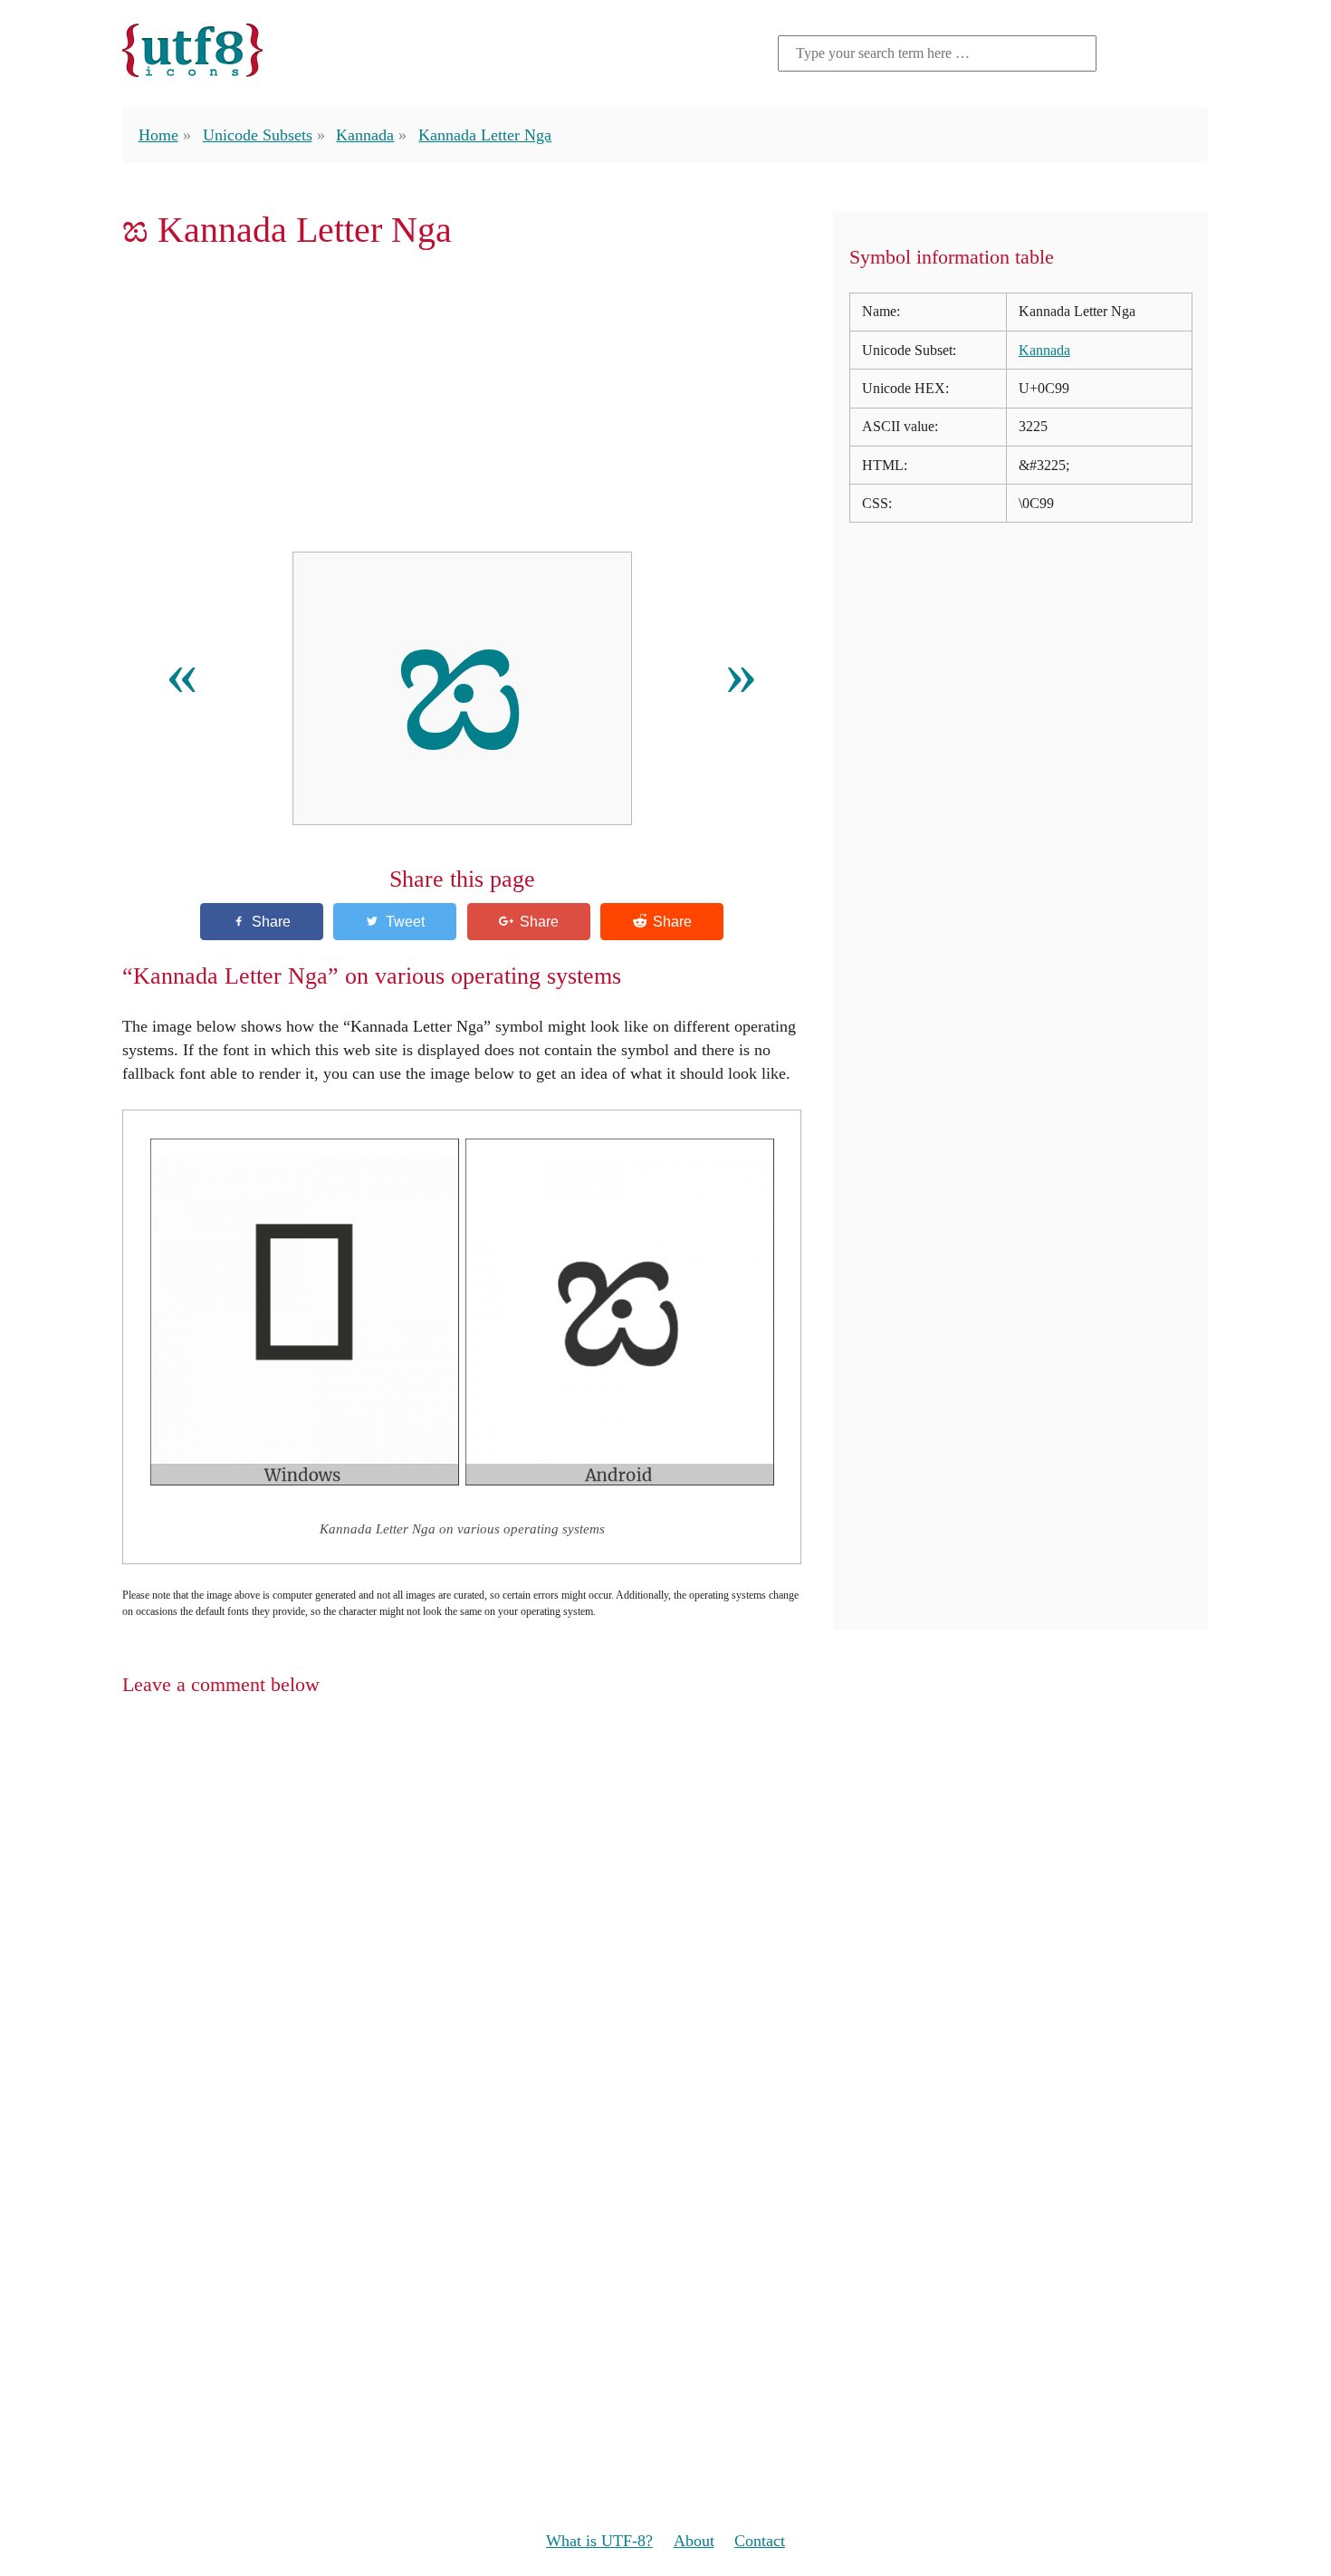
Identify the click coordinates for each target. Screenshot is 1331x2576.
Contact (760, 2541)
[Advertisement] (462, 401)
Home (158, 135)
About (694, 2541)
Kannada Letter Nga (485, 135)
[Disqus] (665, 1946)
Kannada (365, 135)
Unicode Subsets (258, 135)
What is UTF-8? (599, 2541)
